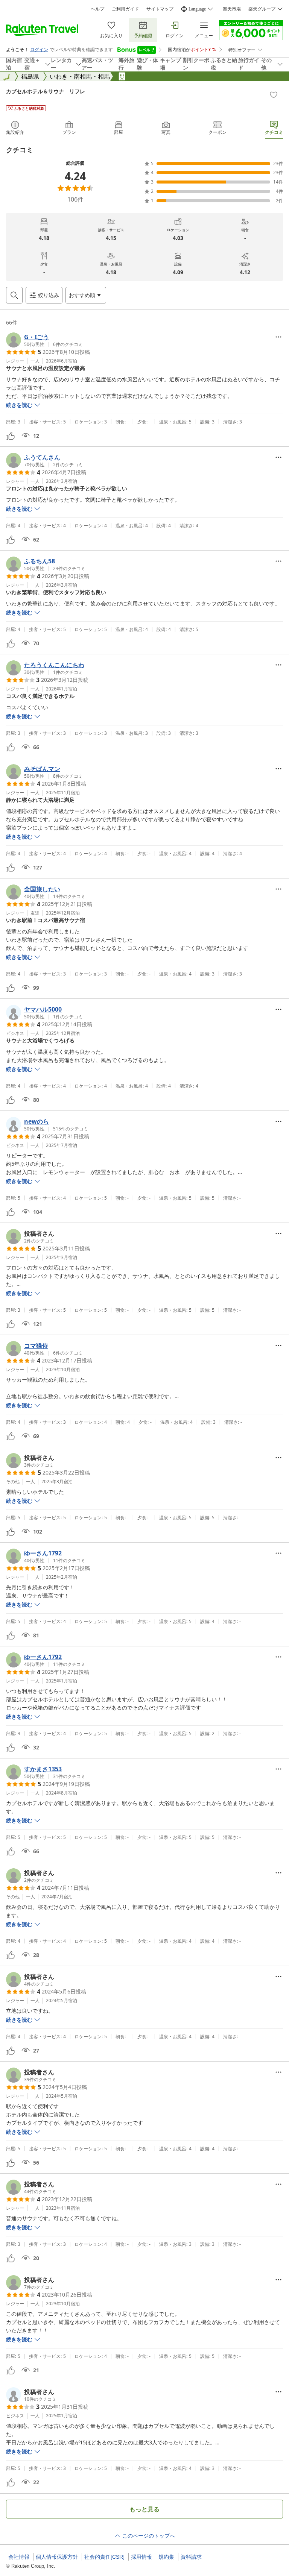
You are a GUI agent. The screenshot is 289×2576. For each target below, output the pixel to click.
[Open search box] (14, 295)
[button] (44, 340)
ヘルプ (97, 9)
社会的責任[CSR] (104, 2557)
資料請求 (191, 2557)
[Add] (274, 95)
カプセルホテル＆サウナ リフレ (46, 91)
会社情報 (19, 2557)
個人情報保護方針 (57, 2557)
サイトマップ (160, 9)
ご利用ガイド (125, 9)
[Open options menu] (278, 337)
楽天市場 (232, 9)
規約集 (166, 2557)
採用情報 (141, 2557)
